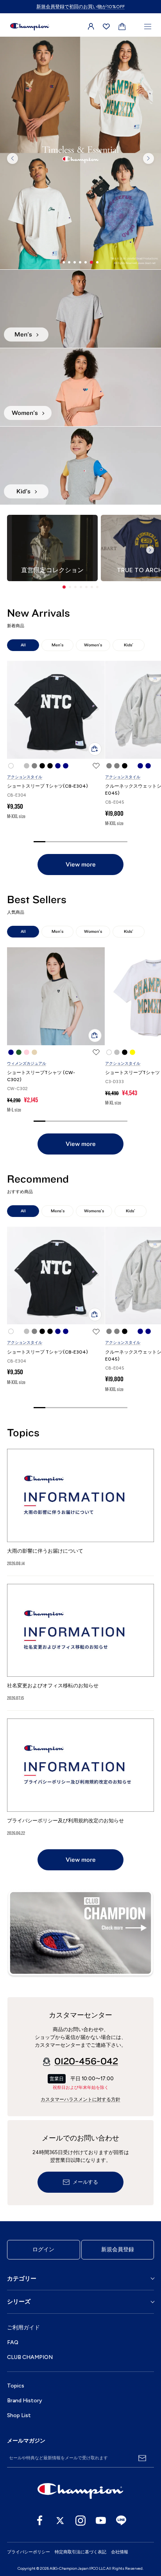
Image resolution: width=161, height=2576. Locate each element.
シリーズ (19, 2302)
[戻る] (13, 158)
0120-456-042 (86, 2062)
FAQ (13, 2342)
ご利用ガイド (23, 2328)
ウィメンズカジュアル (27, 1063)
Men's (57, 645)
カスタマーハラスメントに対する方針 (80, 2099)
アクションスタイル (25, 777)
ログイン (43, 2250)
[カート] (122, 27)
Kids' (129, 645)
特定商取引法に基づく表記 (80, 2552)
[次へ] (148, 158)
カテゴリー (22, 2279)
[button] (64, 587)
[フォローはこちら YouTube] (101, 2521)
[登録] (142, 2458)
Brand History (25, 2401)
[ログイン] (91, 27)
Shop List (19, 2415)
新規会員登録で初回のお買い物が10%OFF (80, 7)
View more (81, 865)
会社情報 (120, 2552)
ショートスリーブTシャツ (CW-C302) (41, 1076)
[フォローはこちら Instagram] (80, 2521)
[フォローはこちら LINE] (121, 2521)
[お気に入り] (106, 27)
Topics (16, 2386)
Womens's (94, 1211)
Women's (93, 645)
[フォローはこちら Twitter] (60, 2521)
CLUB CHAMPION (30, 2357)
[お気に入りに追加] (96, 766)
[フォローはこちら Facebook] (40, 2521)
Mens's (58, 1211)
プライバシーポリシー (29, 2552)
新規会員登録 (118, 2250)
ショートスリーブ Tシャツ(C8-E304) (47, 786)
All (23, 645)
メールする (85, 2182)
